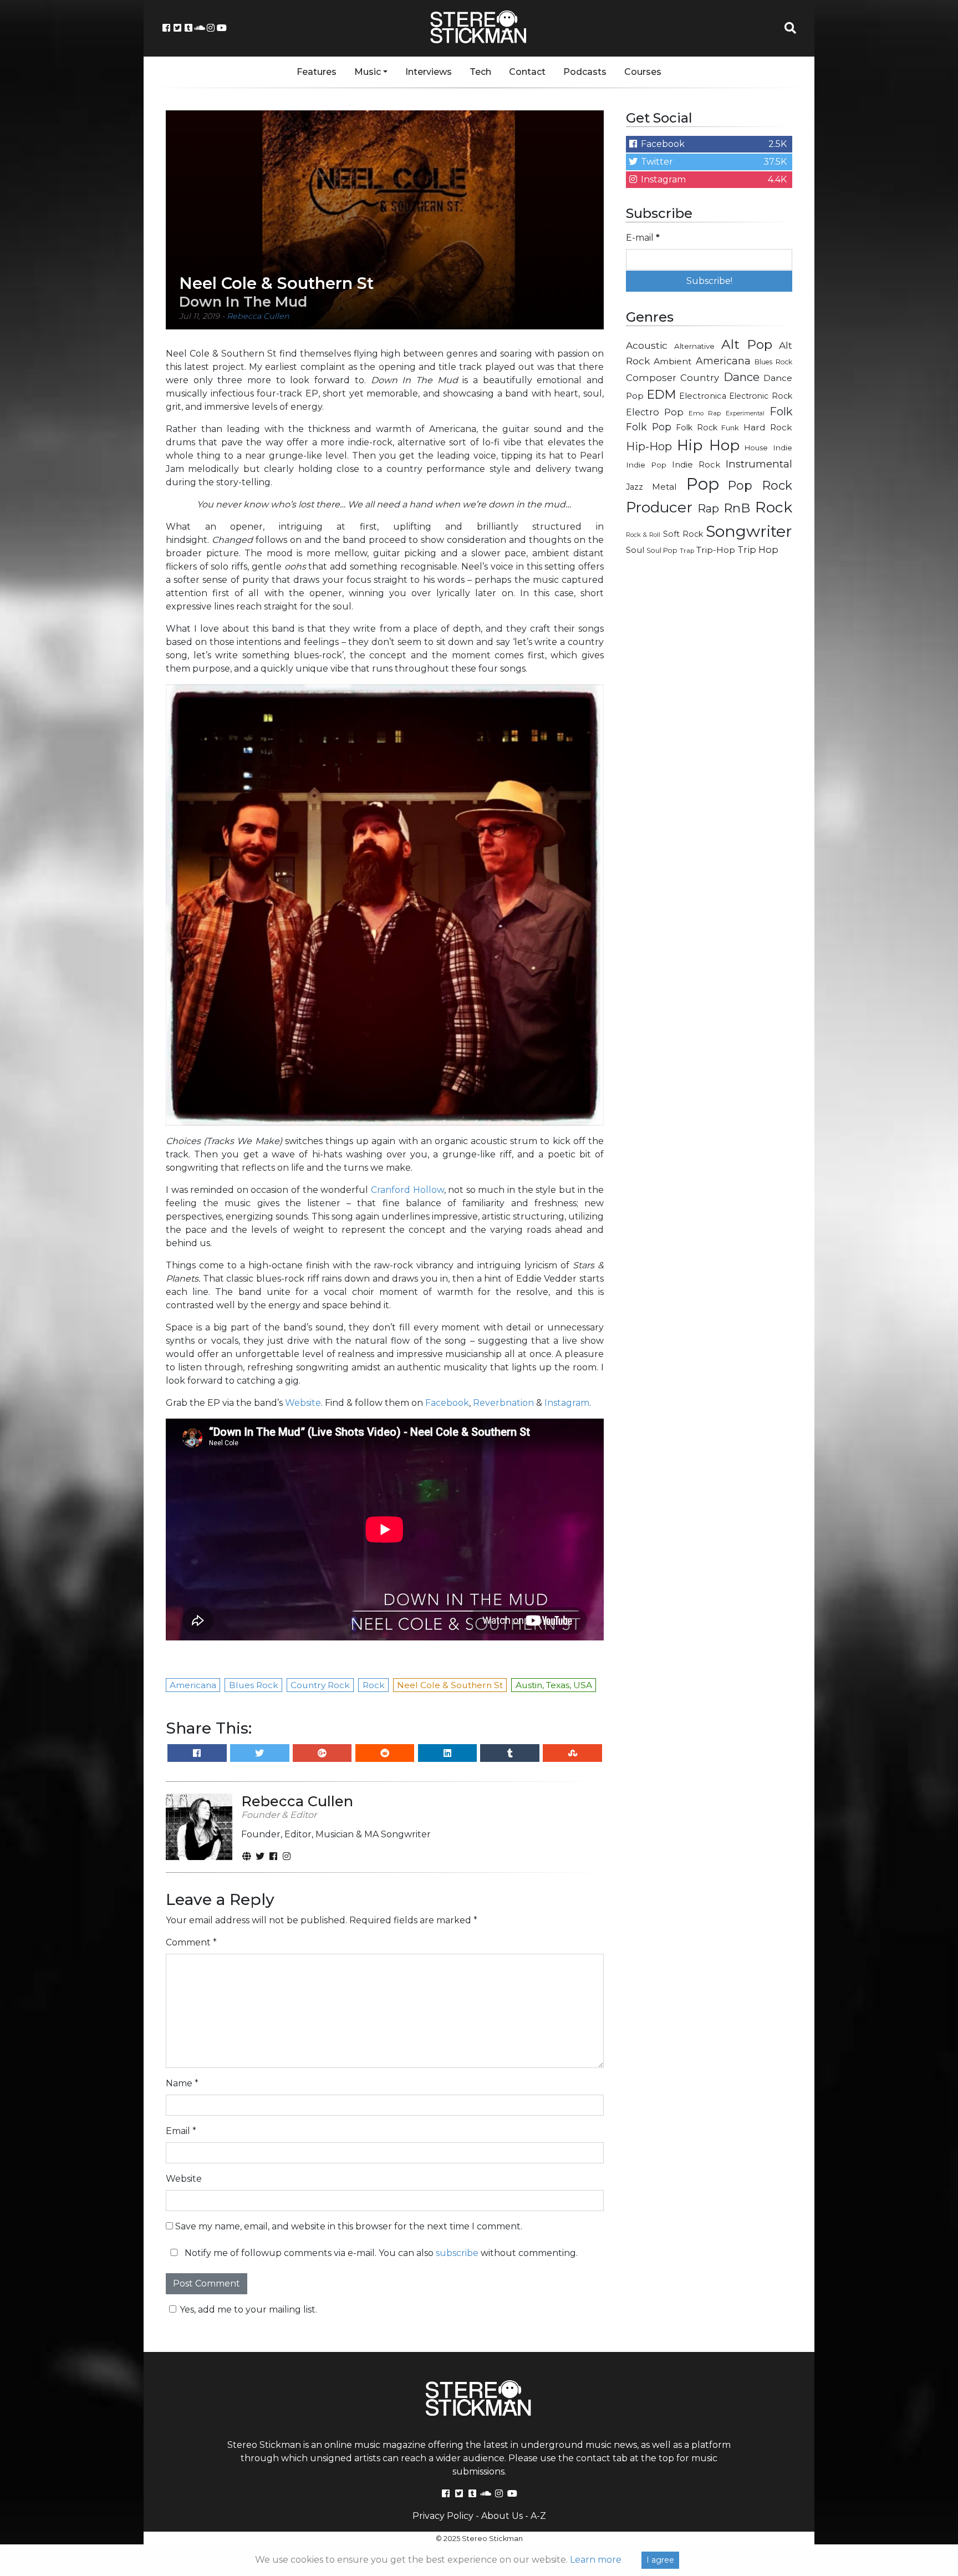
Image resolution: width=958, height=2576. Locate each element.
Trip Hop (758, 550)
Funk (730, 428)
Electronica (703, 396)
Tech (480, 72)
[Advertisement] (709, 741)
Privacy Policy (443, 2516)
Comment (191, 1942)
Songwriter (749, 531)
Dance (742, 377)
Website (303, 1403)
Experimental (745, 413)
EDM (661, 394)
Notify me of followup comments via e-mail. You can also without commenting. (380, 2253)
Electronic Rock (761, 396)
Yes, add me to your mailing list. (248, 2310)
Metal (664, 487)
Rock (774, 507)
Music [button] (368, 72)
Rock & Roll (643, 535)
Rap (708, 509)
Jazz (635, 487)
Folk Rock (697, 428)
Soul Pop (662, 550)
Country (700, 378)
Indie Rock (696, 465)
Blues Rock (773, 362)
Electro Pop (655, 412)
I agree (660, 2560)
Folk (781, 411)
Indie (783, 448)
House (756, 448)
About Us (502, 2516)
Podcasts (585, 72)
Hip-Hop (649, 446)
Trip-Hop (716, 550)
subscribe (457, 2253)
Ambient (673, 361)
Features (317, 72)
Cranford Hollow (407, 1190)
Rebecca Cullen (258, 316)
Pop (703, 484)
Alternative (694, 346)
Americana (723, 361)
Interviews (429, 72)
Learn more (596, 2560)
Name (182, 2083)
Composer (651, 378)
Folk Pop (649, 427)
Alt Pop (747, 344)
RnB (737, 508)
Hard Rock (768, 427)
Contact (527, 72)
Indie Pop (646, 465)
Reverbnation (503, 1403)
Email (181, 2131)
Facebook (447, 1403)
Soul (635, 550)
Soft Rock (683, 534)
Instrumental (759, 464)
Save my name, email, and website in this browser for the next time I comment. (349, 2226)
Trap (687, 551)
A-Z (538, 2516)
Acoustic (647, 345)
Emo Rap (705, 413)
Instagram (567, 1403)
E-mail (643, 238)
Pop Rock (760, 485)
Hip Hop (708, 445)
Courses (643, 72)
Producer (659, 507)
